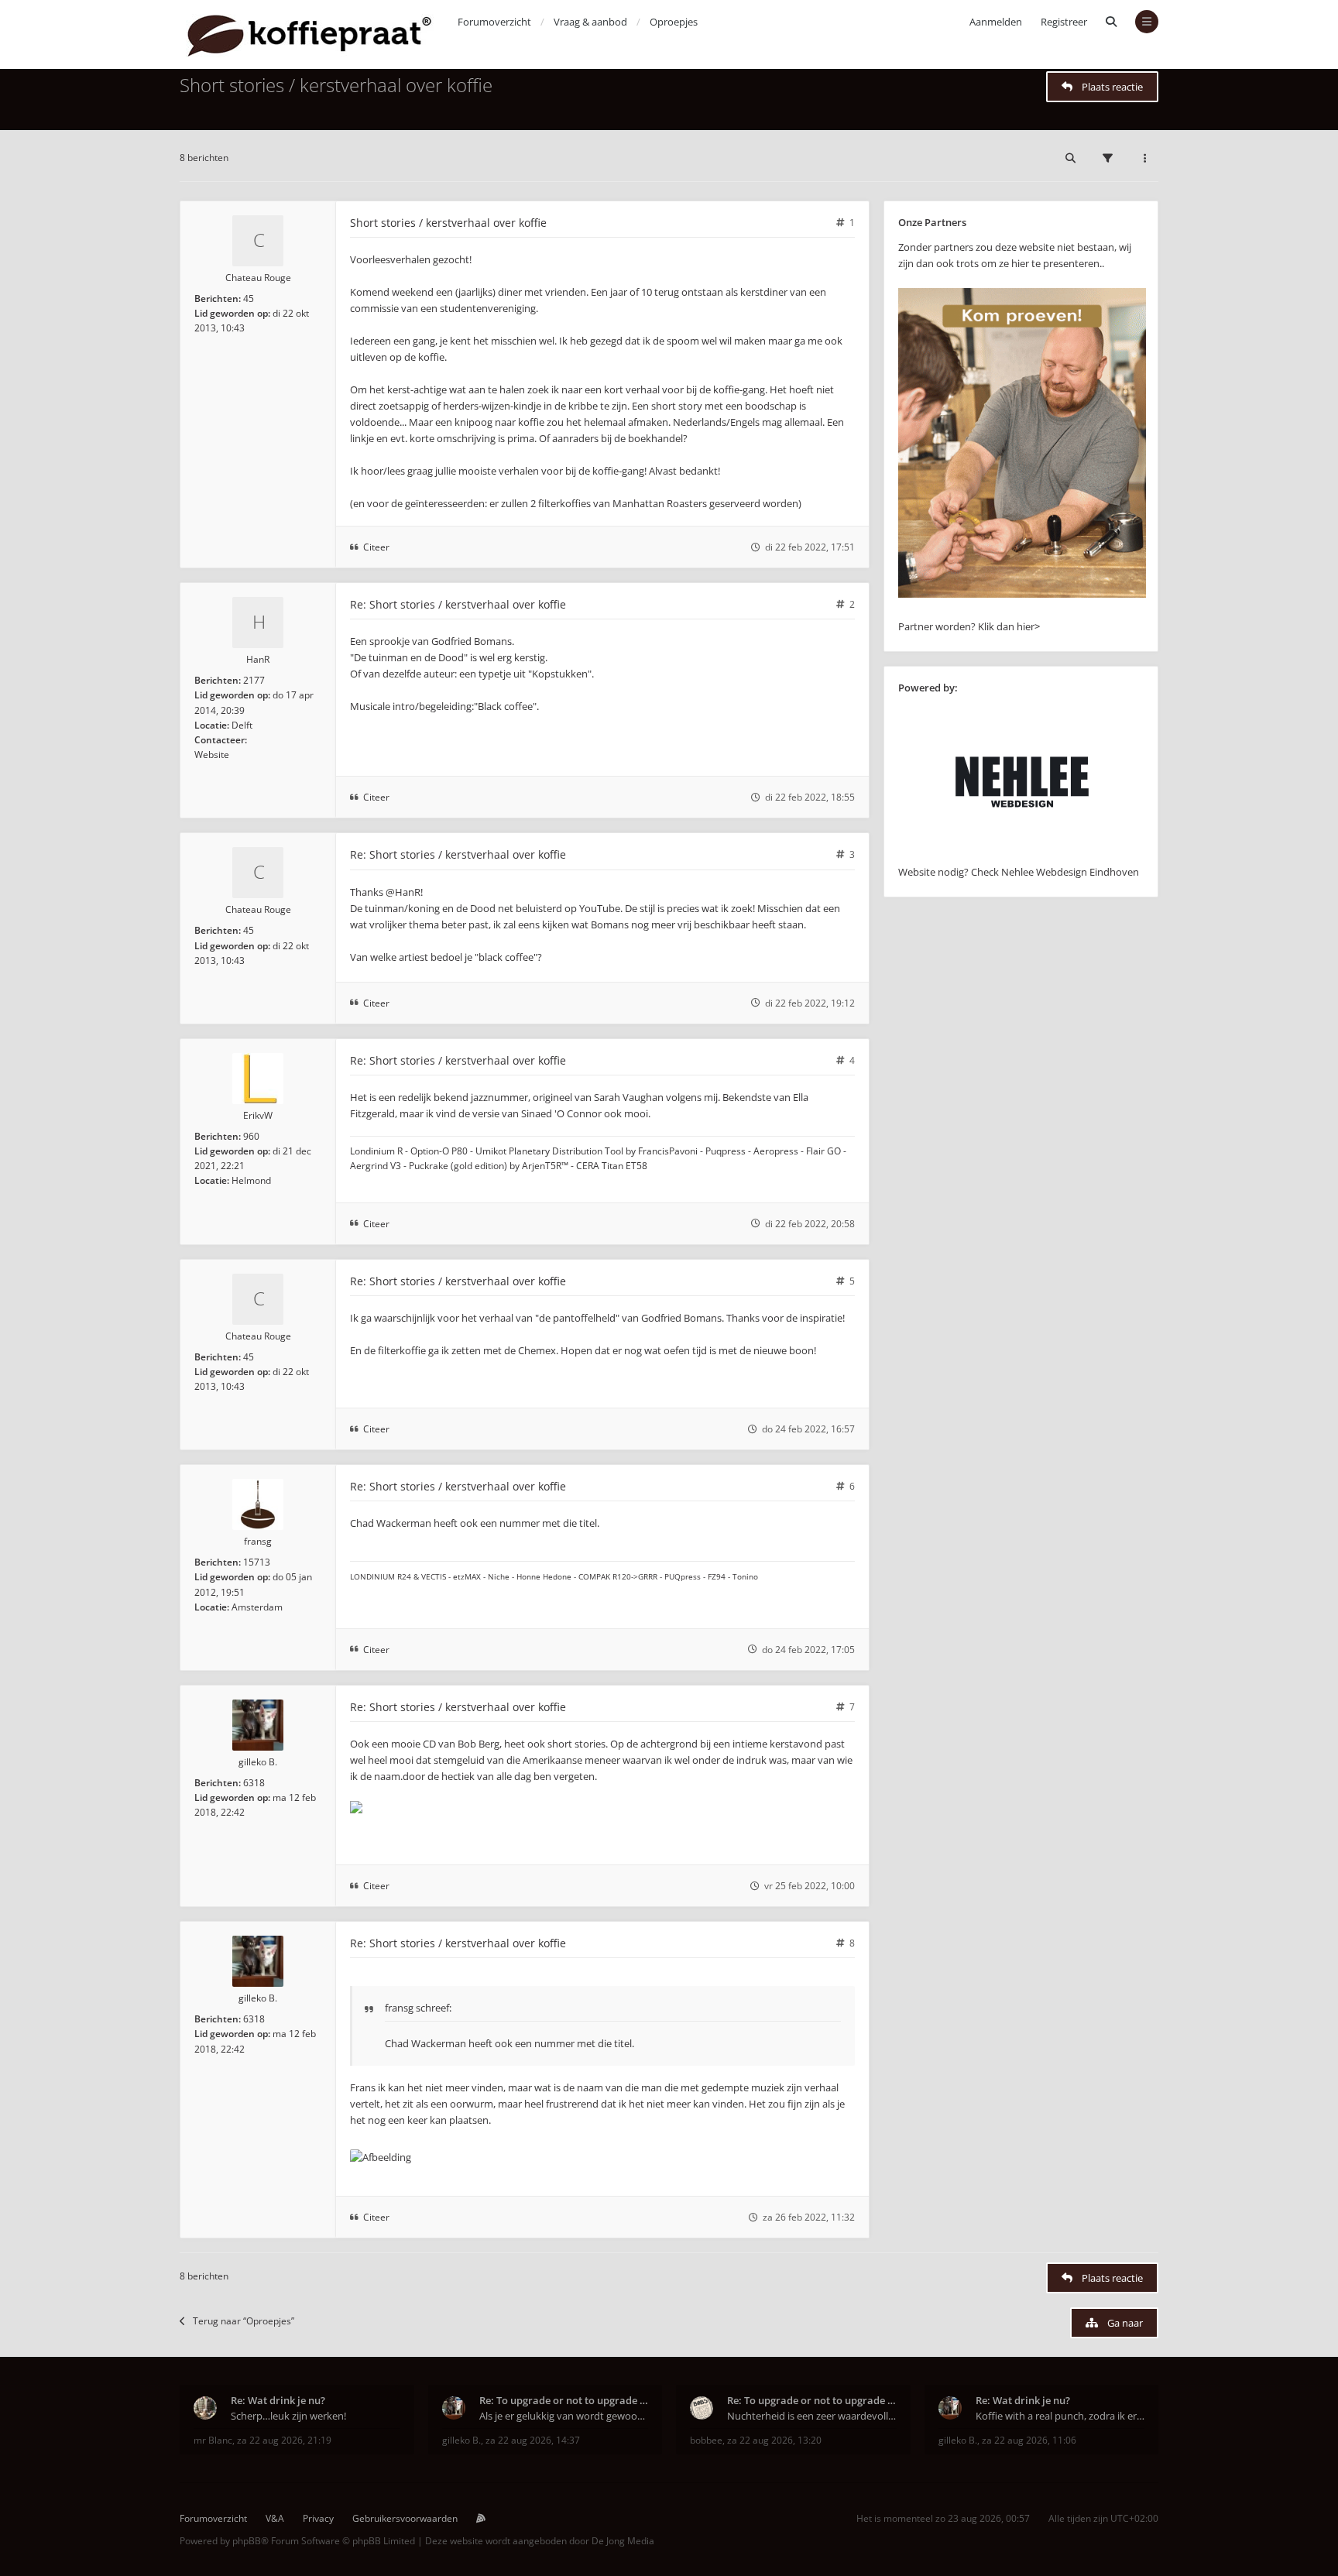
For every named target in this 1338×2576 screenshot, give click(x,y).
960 (251, 1136)
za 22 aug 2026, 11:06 (1029, 2440)
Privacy (318, 2518)
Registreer (1064, 22)
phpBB (247, 2541)
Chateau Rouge (258, 278)
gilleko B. (258, 1762)
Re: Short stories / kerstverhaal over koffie (458, 604)
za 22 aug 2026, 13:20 (774, 2440)
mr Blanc (213, 2440)
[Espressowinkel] (1022, 594)
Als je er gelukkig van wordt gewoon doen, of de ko (564, 2416)
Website (212, 755)
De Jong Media (623, 2541)
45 (249, 298)
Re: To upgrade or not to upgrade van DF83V (564, 2400)
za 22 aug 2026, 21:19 (284, 2440)
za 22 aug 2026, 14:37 (533, 2440)
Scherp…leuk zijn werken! (288, 2416)
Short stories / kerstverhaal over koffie (336, 85)
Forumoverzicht (213, 2518)
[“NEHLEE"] (1022, 856)
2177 (254, 680)
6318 (254, 1783)
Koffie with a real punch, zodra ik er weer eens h (1060, 2416)
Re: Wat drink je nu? (278, 2400)
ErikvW (258, 1115)
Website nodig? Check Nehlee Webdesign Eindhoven (1019, 872)
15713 (257, 1562)
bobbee (706, 2440)
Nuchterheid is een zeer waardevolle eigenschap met (812, 2416)
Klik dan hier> (1009, 626)
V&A (275, 2518)
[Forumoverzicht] (309, 34)
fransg (258, 1541)
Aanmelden (996, 22)
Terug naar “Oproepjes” (244, 2321)
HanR (258, 659)
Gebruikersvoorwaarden (405, 2518)
